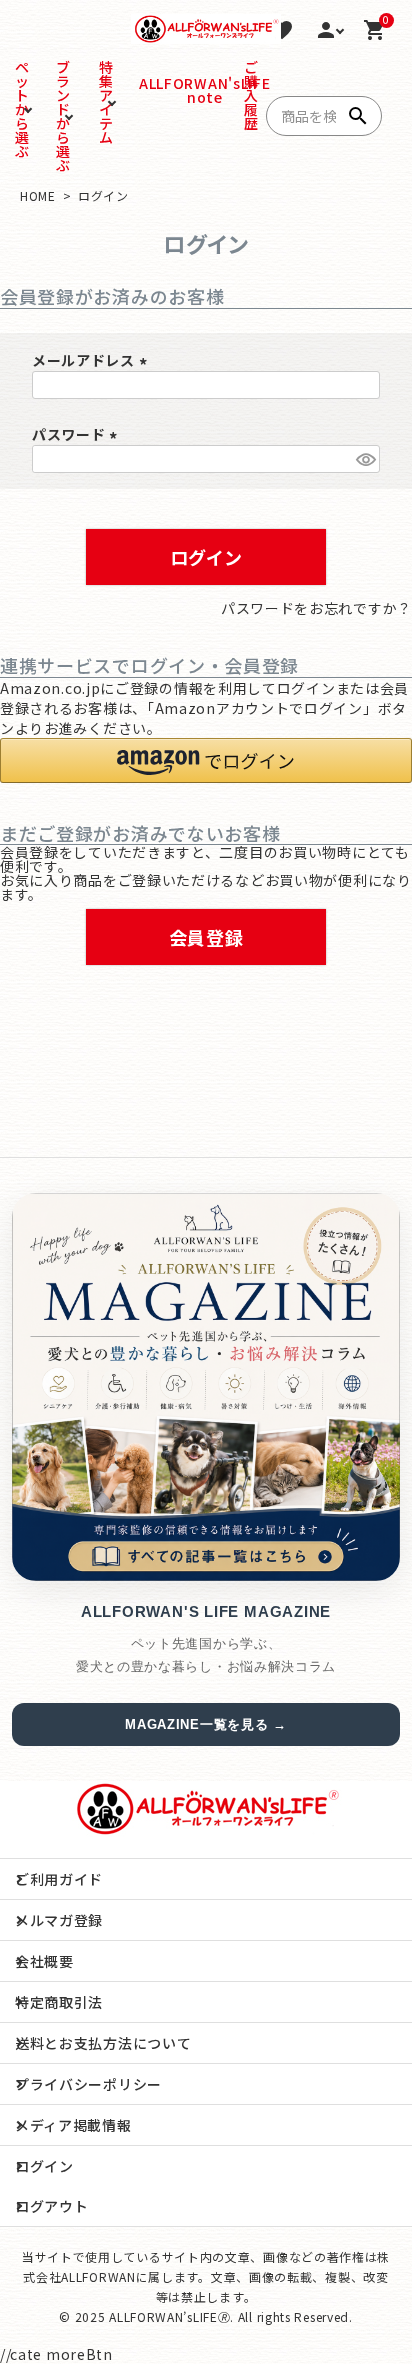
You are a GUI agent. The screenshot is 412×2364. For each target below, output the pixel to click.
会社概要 (44, 1961)
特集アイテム (106, 102)
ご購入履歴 (247, 95)
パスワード (77, 434)
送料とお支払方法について (103, 2043)
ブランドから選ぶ (63, 116)
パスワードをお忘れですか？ (316, 608)
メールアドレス (92, 360)
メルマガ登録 (59, 1920)
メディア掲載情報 (73, 2125)
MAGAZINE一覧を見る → (206, 1724)
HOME (38, 195)
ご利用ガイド (59, 1879)
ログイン (44, 2166)
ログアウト (52, 2206)
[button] (206, 760)
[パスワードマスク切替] (365, 459)
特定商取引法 (59, 2002)
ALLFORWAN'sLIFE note (147, 90)
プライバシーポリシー (88, 2084)
